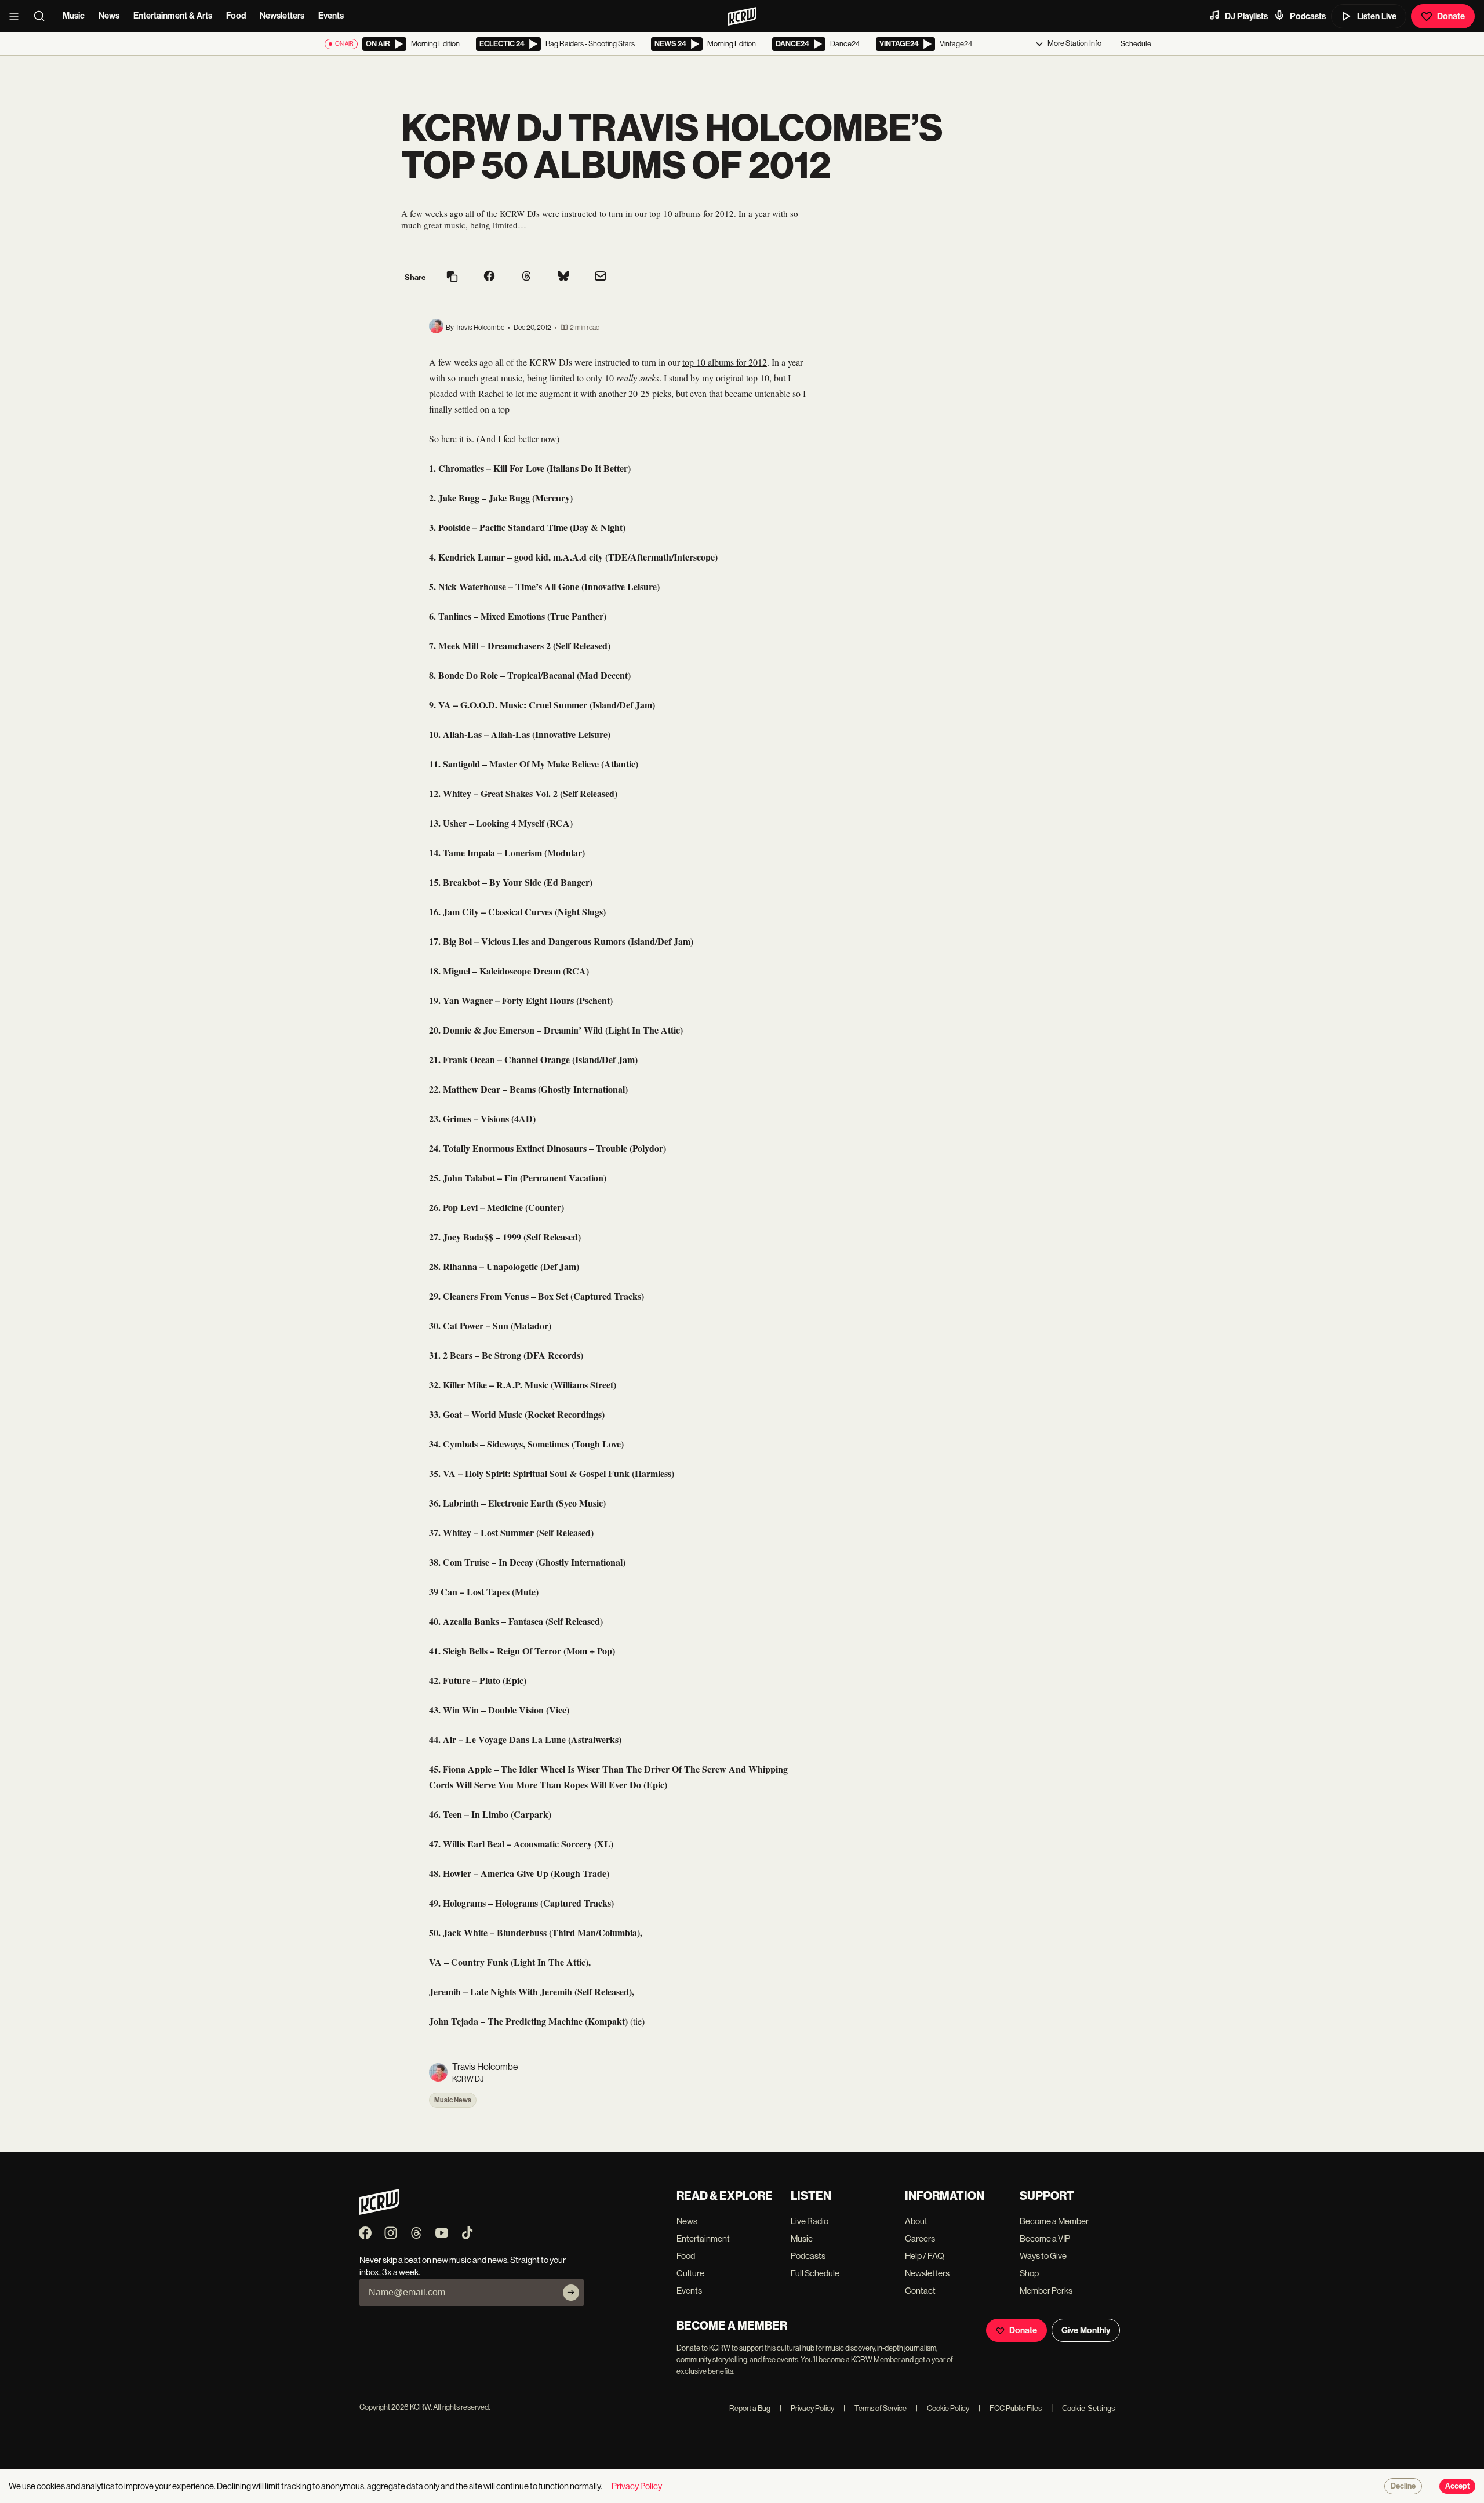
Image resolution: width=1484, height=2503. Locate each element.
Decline (1403, 2486)
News (109, 16)
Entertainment (703, 2238)
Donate (1451, 16)
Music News (453, 2100)
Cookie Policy (943, 2408)
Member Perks (1046, 2291)
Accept (1457, 2486)
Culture (690, 2273)
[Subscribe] (571, 2293)
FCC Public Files (1010, 2408)
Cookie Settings (1089, 2408)
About (916, 2221)
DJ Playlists (1246, 16)
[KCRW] (379, 2212)
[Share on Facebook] (489, 277)
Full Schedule (815, 2273)
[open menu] (17, 16)
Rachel (491, 393)
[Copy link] (452, 277)
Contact (920, 2291)
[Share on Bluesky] (563, 277)
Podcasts (1308, 16)
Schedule (1136, 44)
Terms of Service (875, 2408)
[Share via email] (601, 277)
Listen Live (1377, 16)
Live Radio (810, 2221)
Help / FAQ (925, 2256)
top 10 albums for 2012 (725, 362)
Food (236, 16)
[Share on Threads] (526, 277)
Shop (1029, 2273)
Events (331, 16)
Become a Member (1054, 2221)
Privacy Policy (807, 2408)
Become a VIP (1045, 2238)
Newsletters (282, 16)
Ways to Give (1043, 2256)
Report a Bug (750, 2408)
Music (74, 16)
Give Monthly (1086, 2330)
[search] (43, 16)
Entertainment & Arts (173, 16)
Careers (920, 2238)
